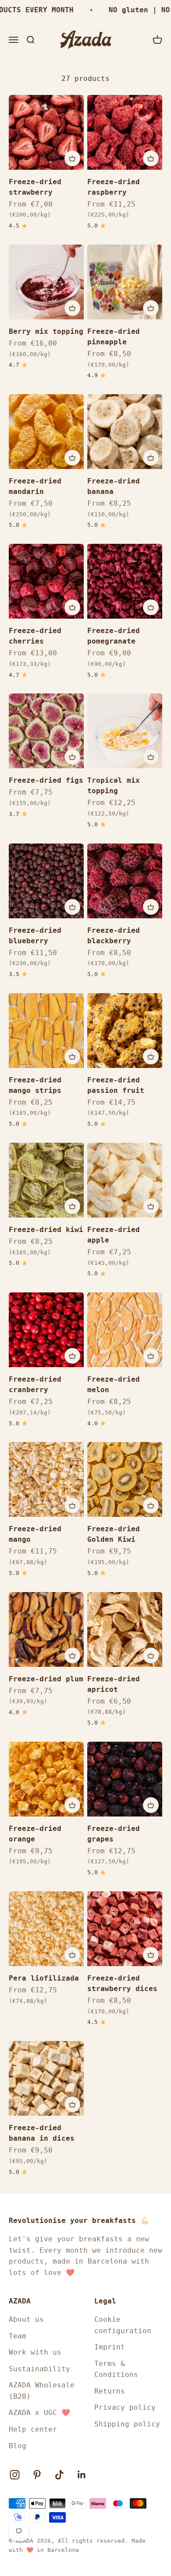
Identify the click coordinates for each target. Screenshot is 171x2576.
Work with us (35, 2352)
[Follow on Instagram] (15, 2475)
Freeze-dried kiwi (46, 1230)
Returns (110, 2391)
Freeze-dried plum (46, 1679)
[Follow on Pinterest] (37, 2475)
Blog (18, 2446)
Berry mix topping (46, 331)
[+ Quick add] (72, 158)
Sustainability (39, 2369)
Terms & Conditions (116, 2369)
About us (26, 2319)
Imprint (110, 2347)
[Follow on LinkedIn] (82, 2475)
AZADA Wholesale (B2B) (42, 2391)
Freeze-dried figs (46, 780)
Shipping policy (127, 2424)
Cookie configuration (123, 2325)
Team (18, 2336)
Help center (33, 2429)
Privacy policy (125, 2407)
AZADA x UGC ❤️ (39, 2413)
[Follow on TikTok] (59, 2475)
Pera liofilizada (44, 1978)
